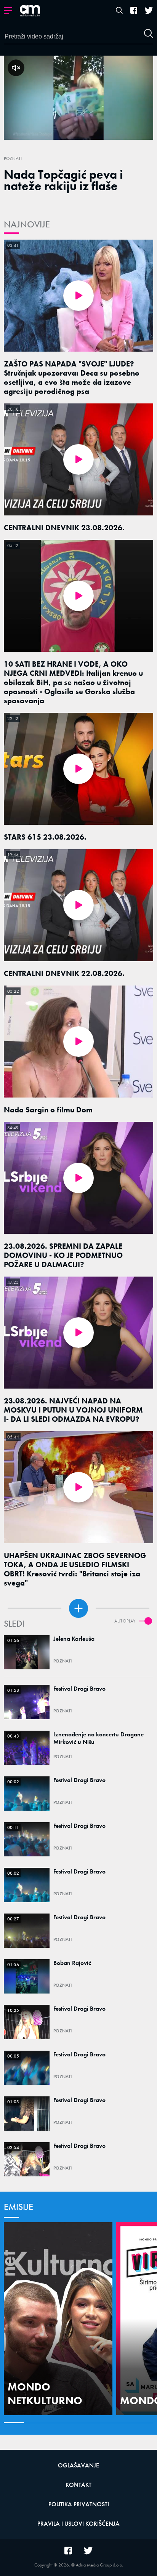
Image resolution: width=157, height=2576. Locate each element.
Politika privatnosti (79, 2504)
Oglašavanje (78, 2465)
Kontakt (78, 2485)
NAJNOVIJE (27, 224)
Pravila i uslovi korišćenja (78, 2524)
